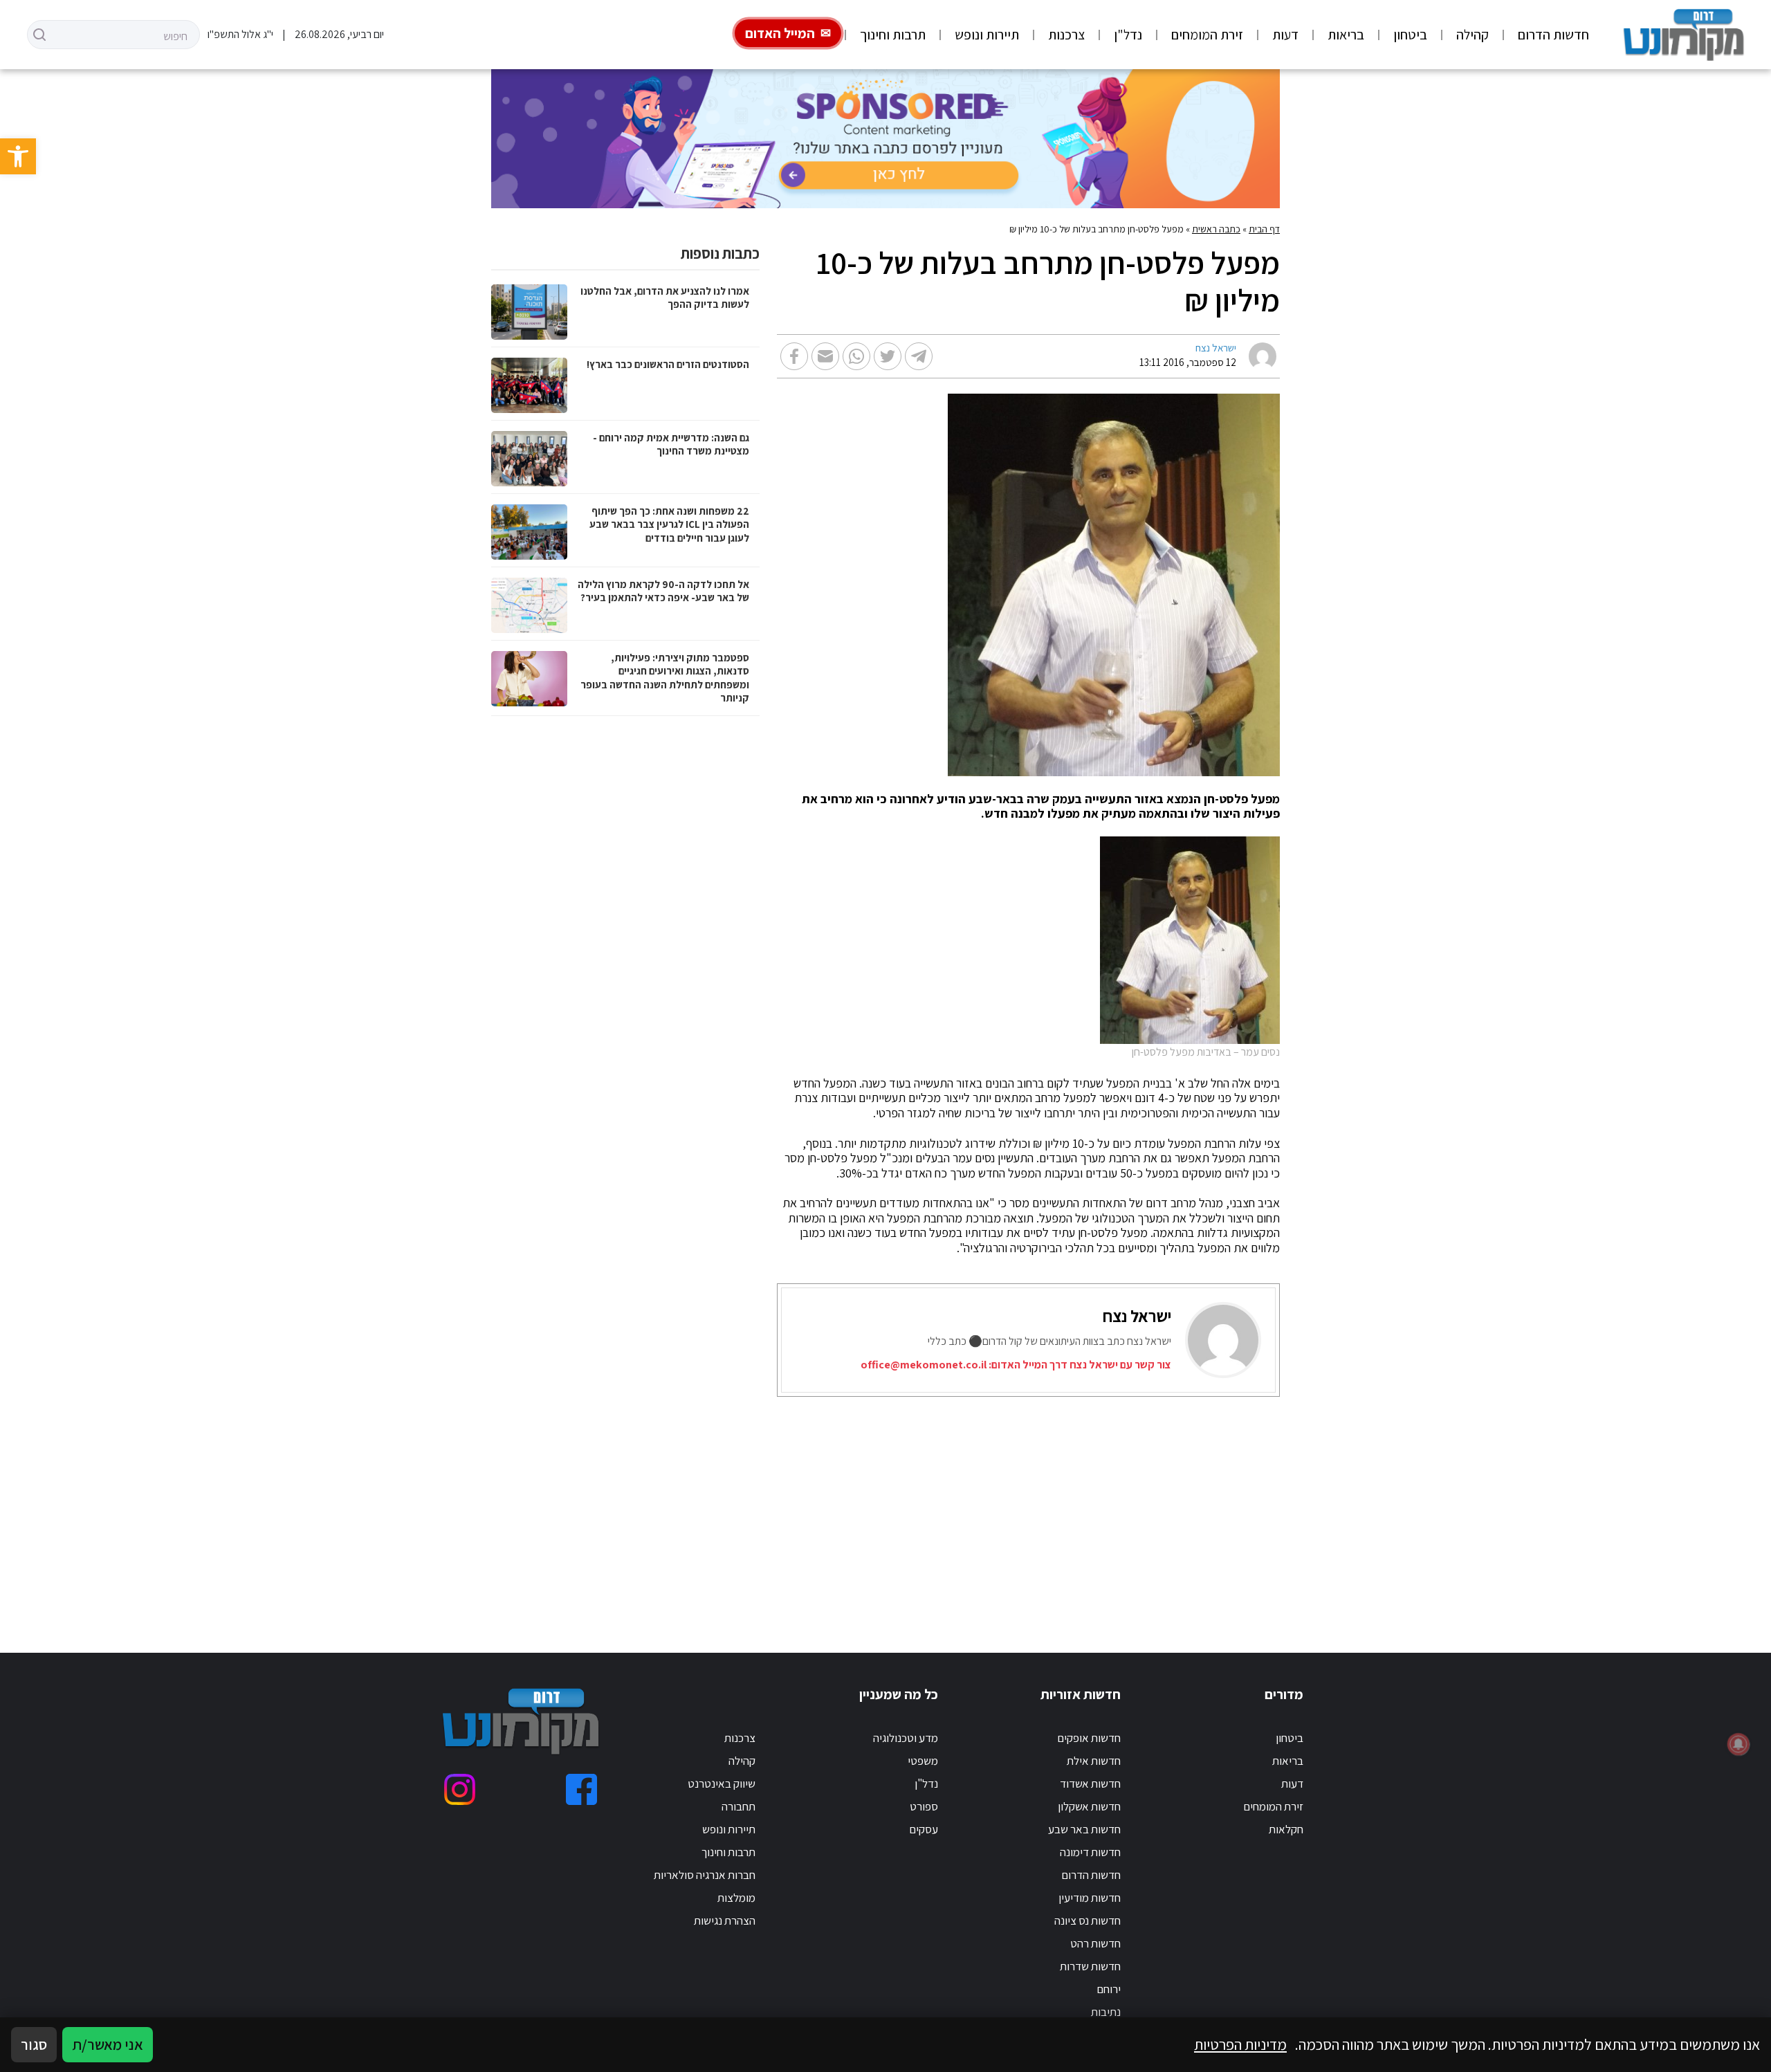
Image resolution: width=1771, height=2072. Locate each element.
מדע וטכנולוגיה (906, 1738)
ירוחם (1109, 1989)
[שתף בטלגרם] (919, 356)
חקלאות (1286, 1829)
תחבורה (738, 1806)
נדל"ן (1128, 35)
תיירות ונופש (987, 35)
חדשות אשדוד (1090, 1784)
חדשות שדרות (1090, 1966)
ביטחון (1410, 35)
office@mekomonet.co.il (924, 1365)
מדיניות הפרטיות (1240, 2044)
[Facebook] (581, 1789)
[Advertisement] (865, 1507)
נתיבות (1106, 2012)
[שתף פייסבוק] (794, 356)
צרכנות (1066, 35)
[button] (18, 156)
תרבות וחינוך (893, 35)
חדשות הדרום (1553, 35)
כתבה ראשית (1216, 229)
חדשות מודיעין (1090, 1898)
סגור (34, 2044)
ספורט (924, 1806)
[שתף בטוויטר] (888, 356)
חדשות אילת (1094, 1761)
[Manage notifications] (1738, 1744)
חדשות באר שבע (1084, 1829)
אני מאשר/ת (108, 2044)
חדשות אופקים (1089, 1738)
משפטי (923, 1761)
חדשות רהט (1095, 1943)
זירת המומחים (1207, 35)
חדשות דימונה (1090, 1852)
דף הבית (1264, 229)
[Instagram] (460, 1789)
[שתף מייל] (825, 356)
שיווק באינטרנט (722, 1784)
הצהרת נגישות (725, 1920)
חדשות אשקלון (1089, 1806)
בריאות (1346, 35)
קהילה (1472, 35)
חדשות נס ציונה (1088, 1920)
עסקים (924, 1829)
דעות (1285, 35)
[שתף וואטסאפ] (856, 356)
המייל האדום (780, 33)
